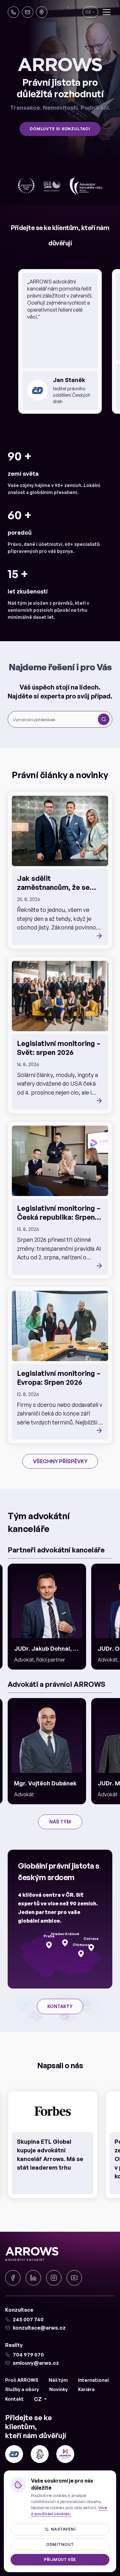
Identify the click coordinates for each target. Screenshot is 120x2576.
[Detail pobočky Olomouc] (81, 1954)
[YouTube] (74, 2278)
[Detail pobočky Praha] (49, 1945)
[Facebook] (13, 2278)
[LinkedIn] (33, 2278)
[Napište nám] (28, 12)
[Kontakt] (42, 12)
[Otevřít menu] (107, 12)
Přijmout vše (60, 2560)
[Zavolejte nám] (13, 12)
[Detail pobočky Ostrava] (91, 1948)
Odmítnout (60, 2544)
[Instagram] (54, 2278)
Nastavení (63, 2529)
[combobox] (54, 719)
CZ (38, 2399)
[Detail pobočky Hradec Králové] (65, 1943)
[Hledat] (104, 719)
